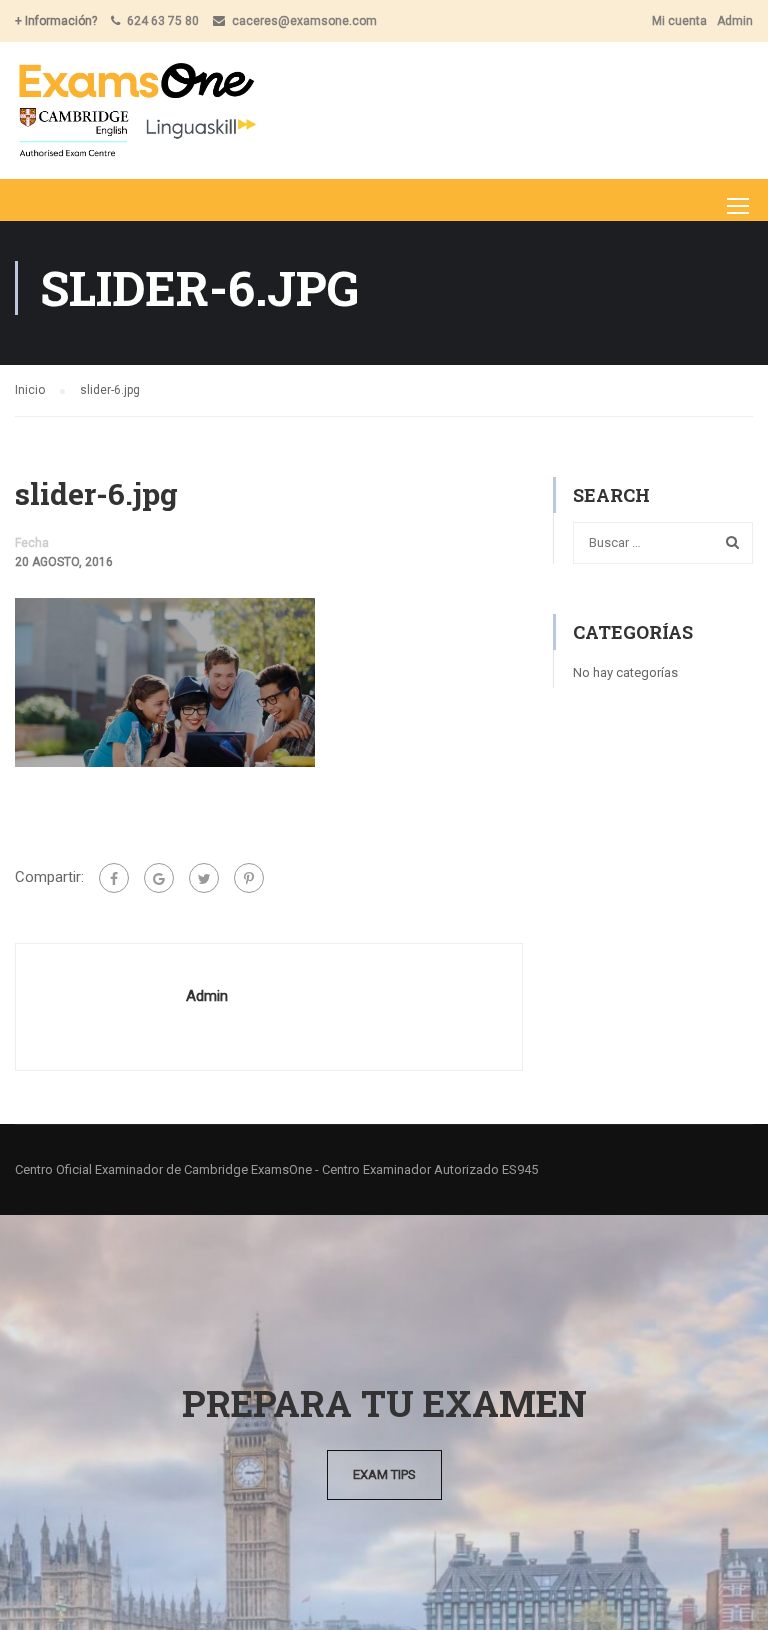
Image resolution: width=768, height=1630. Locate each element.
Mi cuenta (679, 21)
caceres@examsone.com (304, 21)
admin (207, 996)
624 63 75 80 (163, 21)
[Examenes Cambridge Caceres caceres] (136, 110)
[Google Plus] (159, 878)
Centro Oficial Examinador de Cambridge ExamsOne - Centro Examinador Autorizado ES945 (276, 1169)
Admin (735, 21)
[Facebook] (114, 878)
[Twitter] (204, 878)
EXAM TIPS (384, 1474)
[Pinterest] (249, 878)
